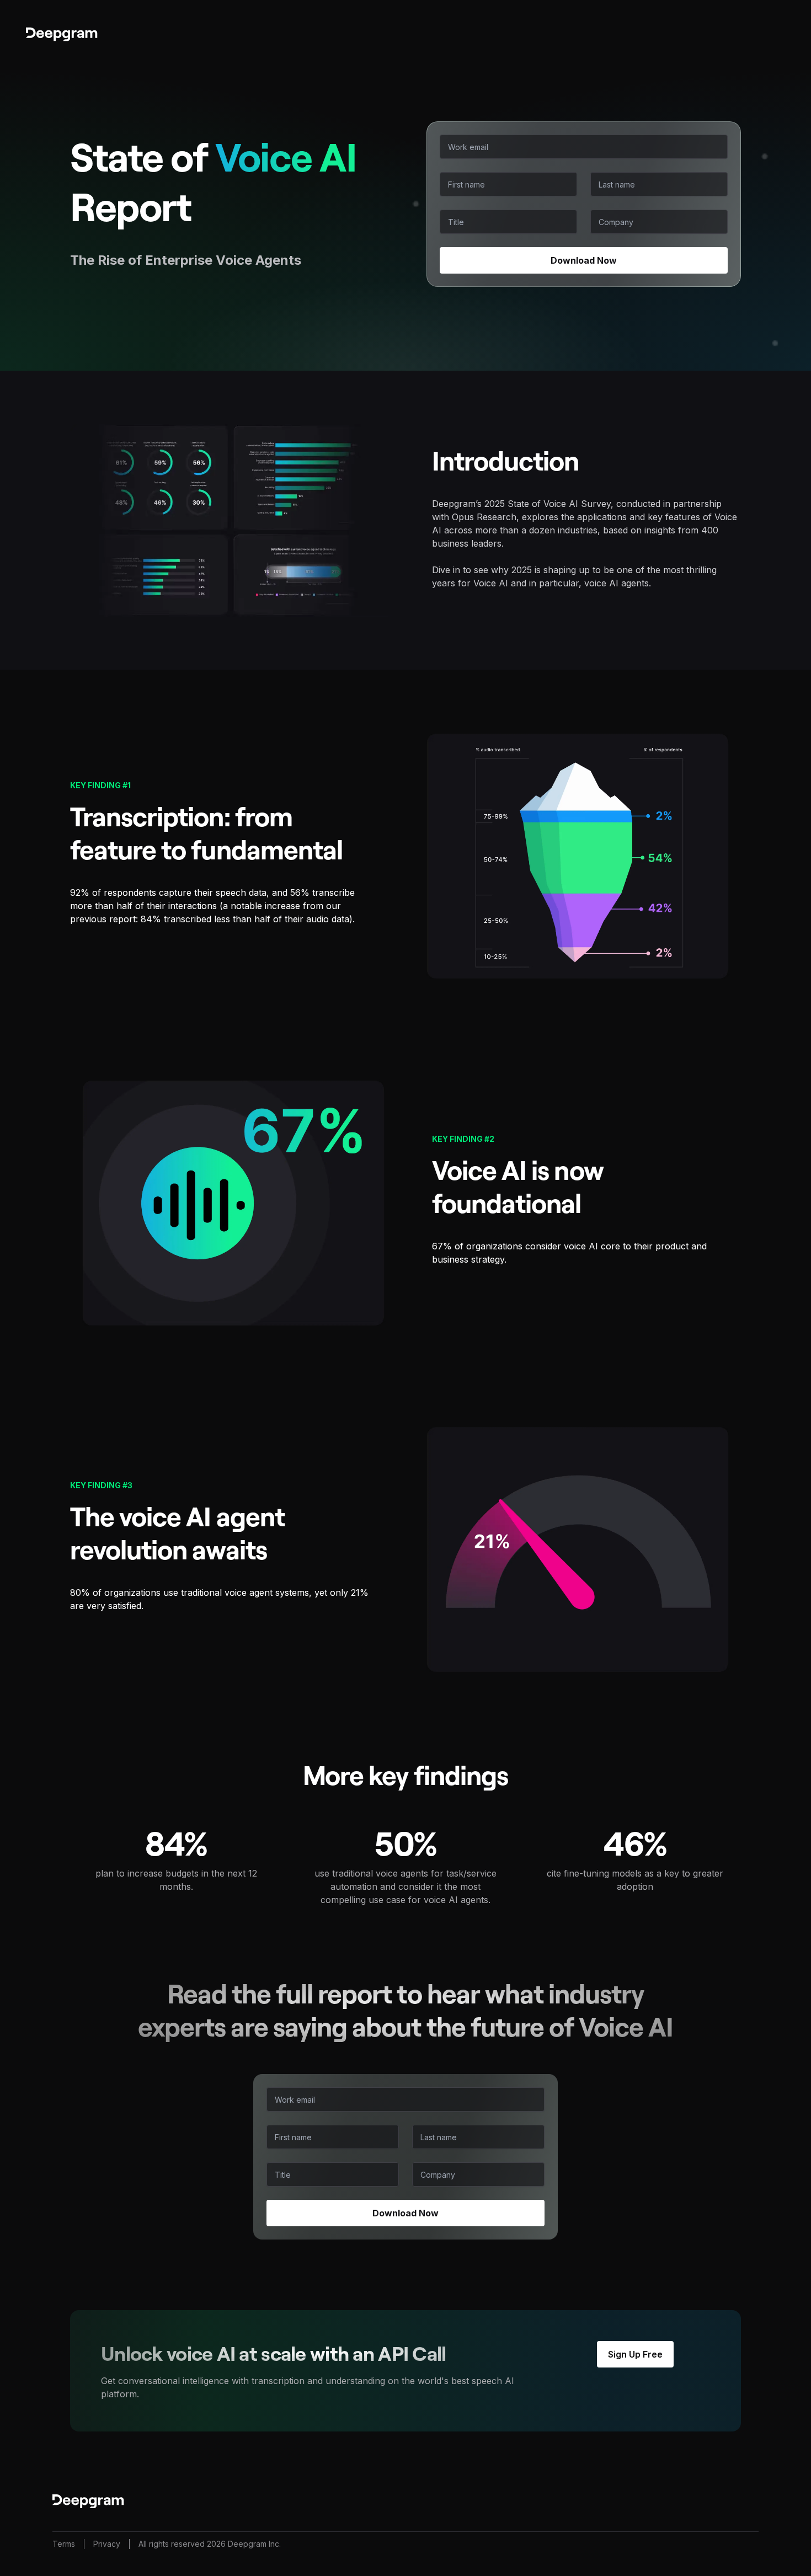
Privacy (107, 2544)
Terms (64, 2544)
